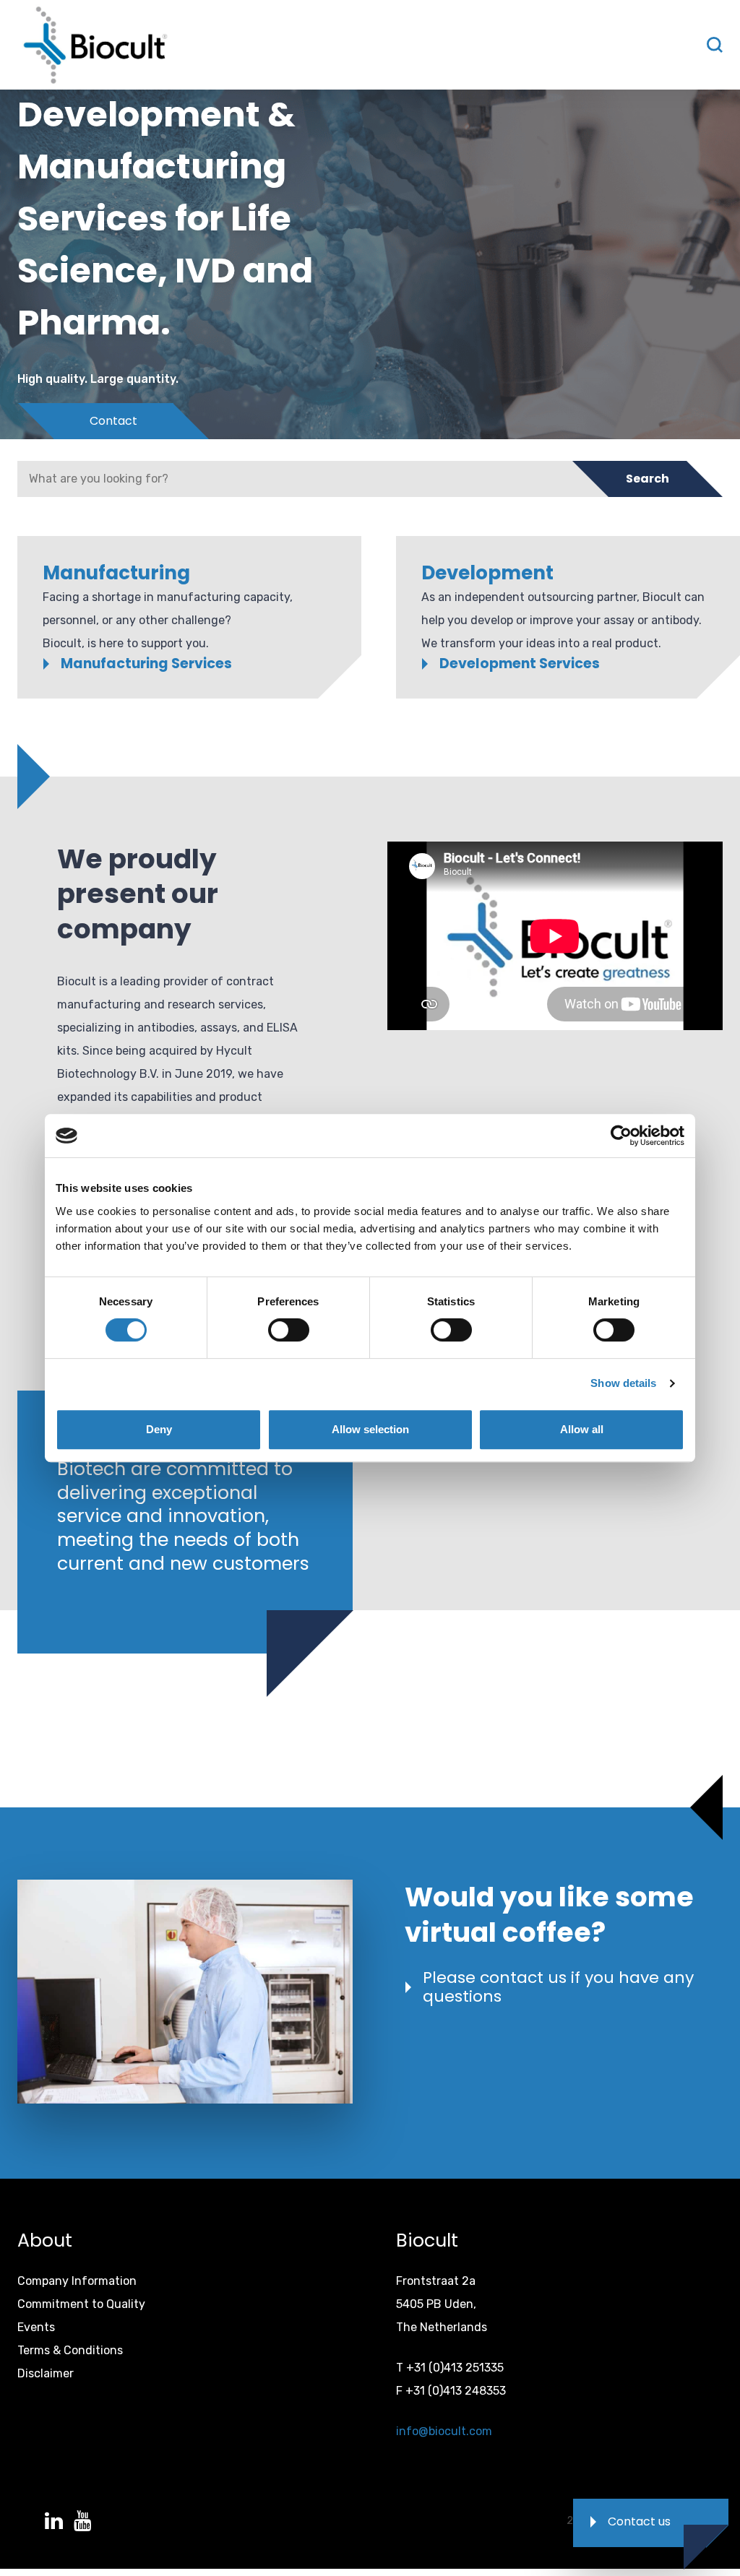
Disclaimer (46, 2373)
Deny (159, 1429)
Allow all (582, 1429)
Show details (623, 1383)
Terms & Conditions (70, 2350)
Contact (113, 421)
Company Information (77, 2281)
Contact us (639, 2521)
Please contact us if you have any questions (558, 1988)
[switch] (289, 1330)
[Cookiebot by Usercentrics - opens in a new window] (621, 1136)
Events (36, 2327)
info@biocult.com (444, 2431)
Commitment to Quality (81, 2304)
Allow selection (370, 1429)
